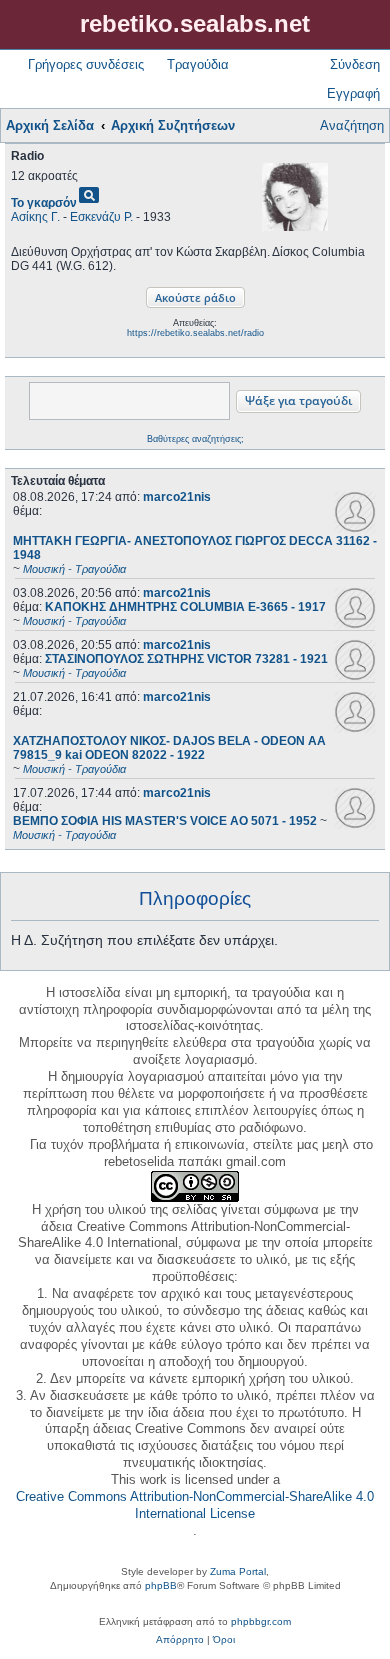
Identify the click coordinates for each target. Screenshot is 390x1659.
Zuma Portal (238, 1571)
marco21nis (177, 497)
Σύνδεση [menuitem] (355, 64)
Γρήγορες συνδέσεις (86, 64)
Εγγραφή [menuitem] (353, 93)
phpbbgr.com (261, 1621)
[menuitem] (180, 1640)
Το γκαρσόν (44, 203)
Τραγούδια (198, 64)
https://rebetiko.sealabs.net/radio (195, 333)
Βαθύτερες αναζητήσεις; (195, 439)
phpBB (161, 1585)
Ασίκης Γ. (35, 217)
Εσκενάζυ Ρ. (101, 217)
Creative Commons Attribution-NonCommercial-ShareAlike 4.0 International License (195, 1505)
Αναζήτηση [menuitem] (352, 125)
